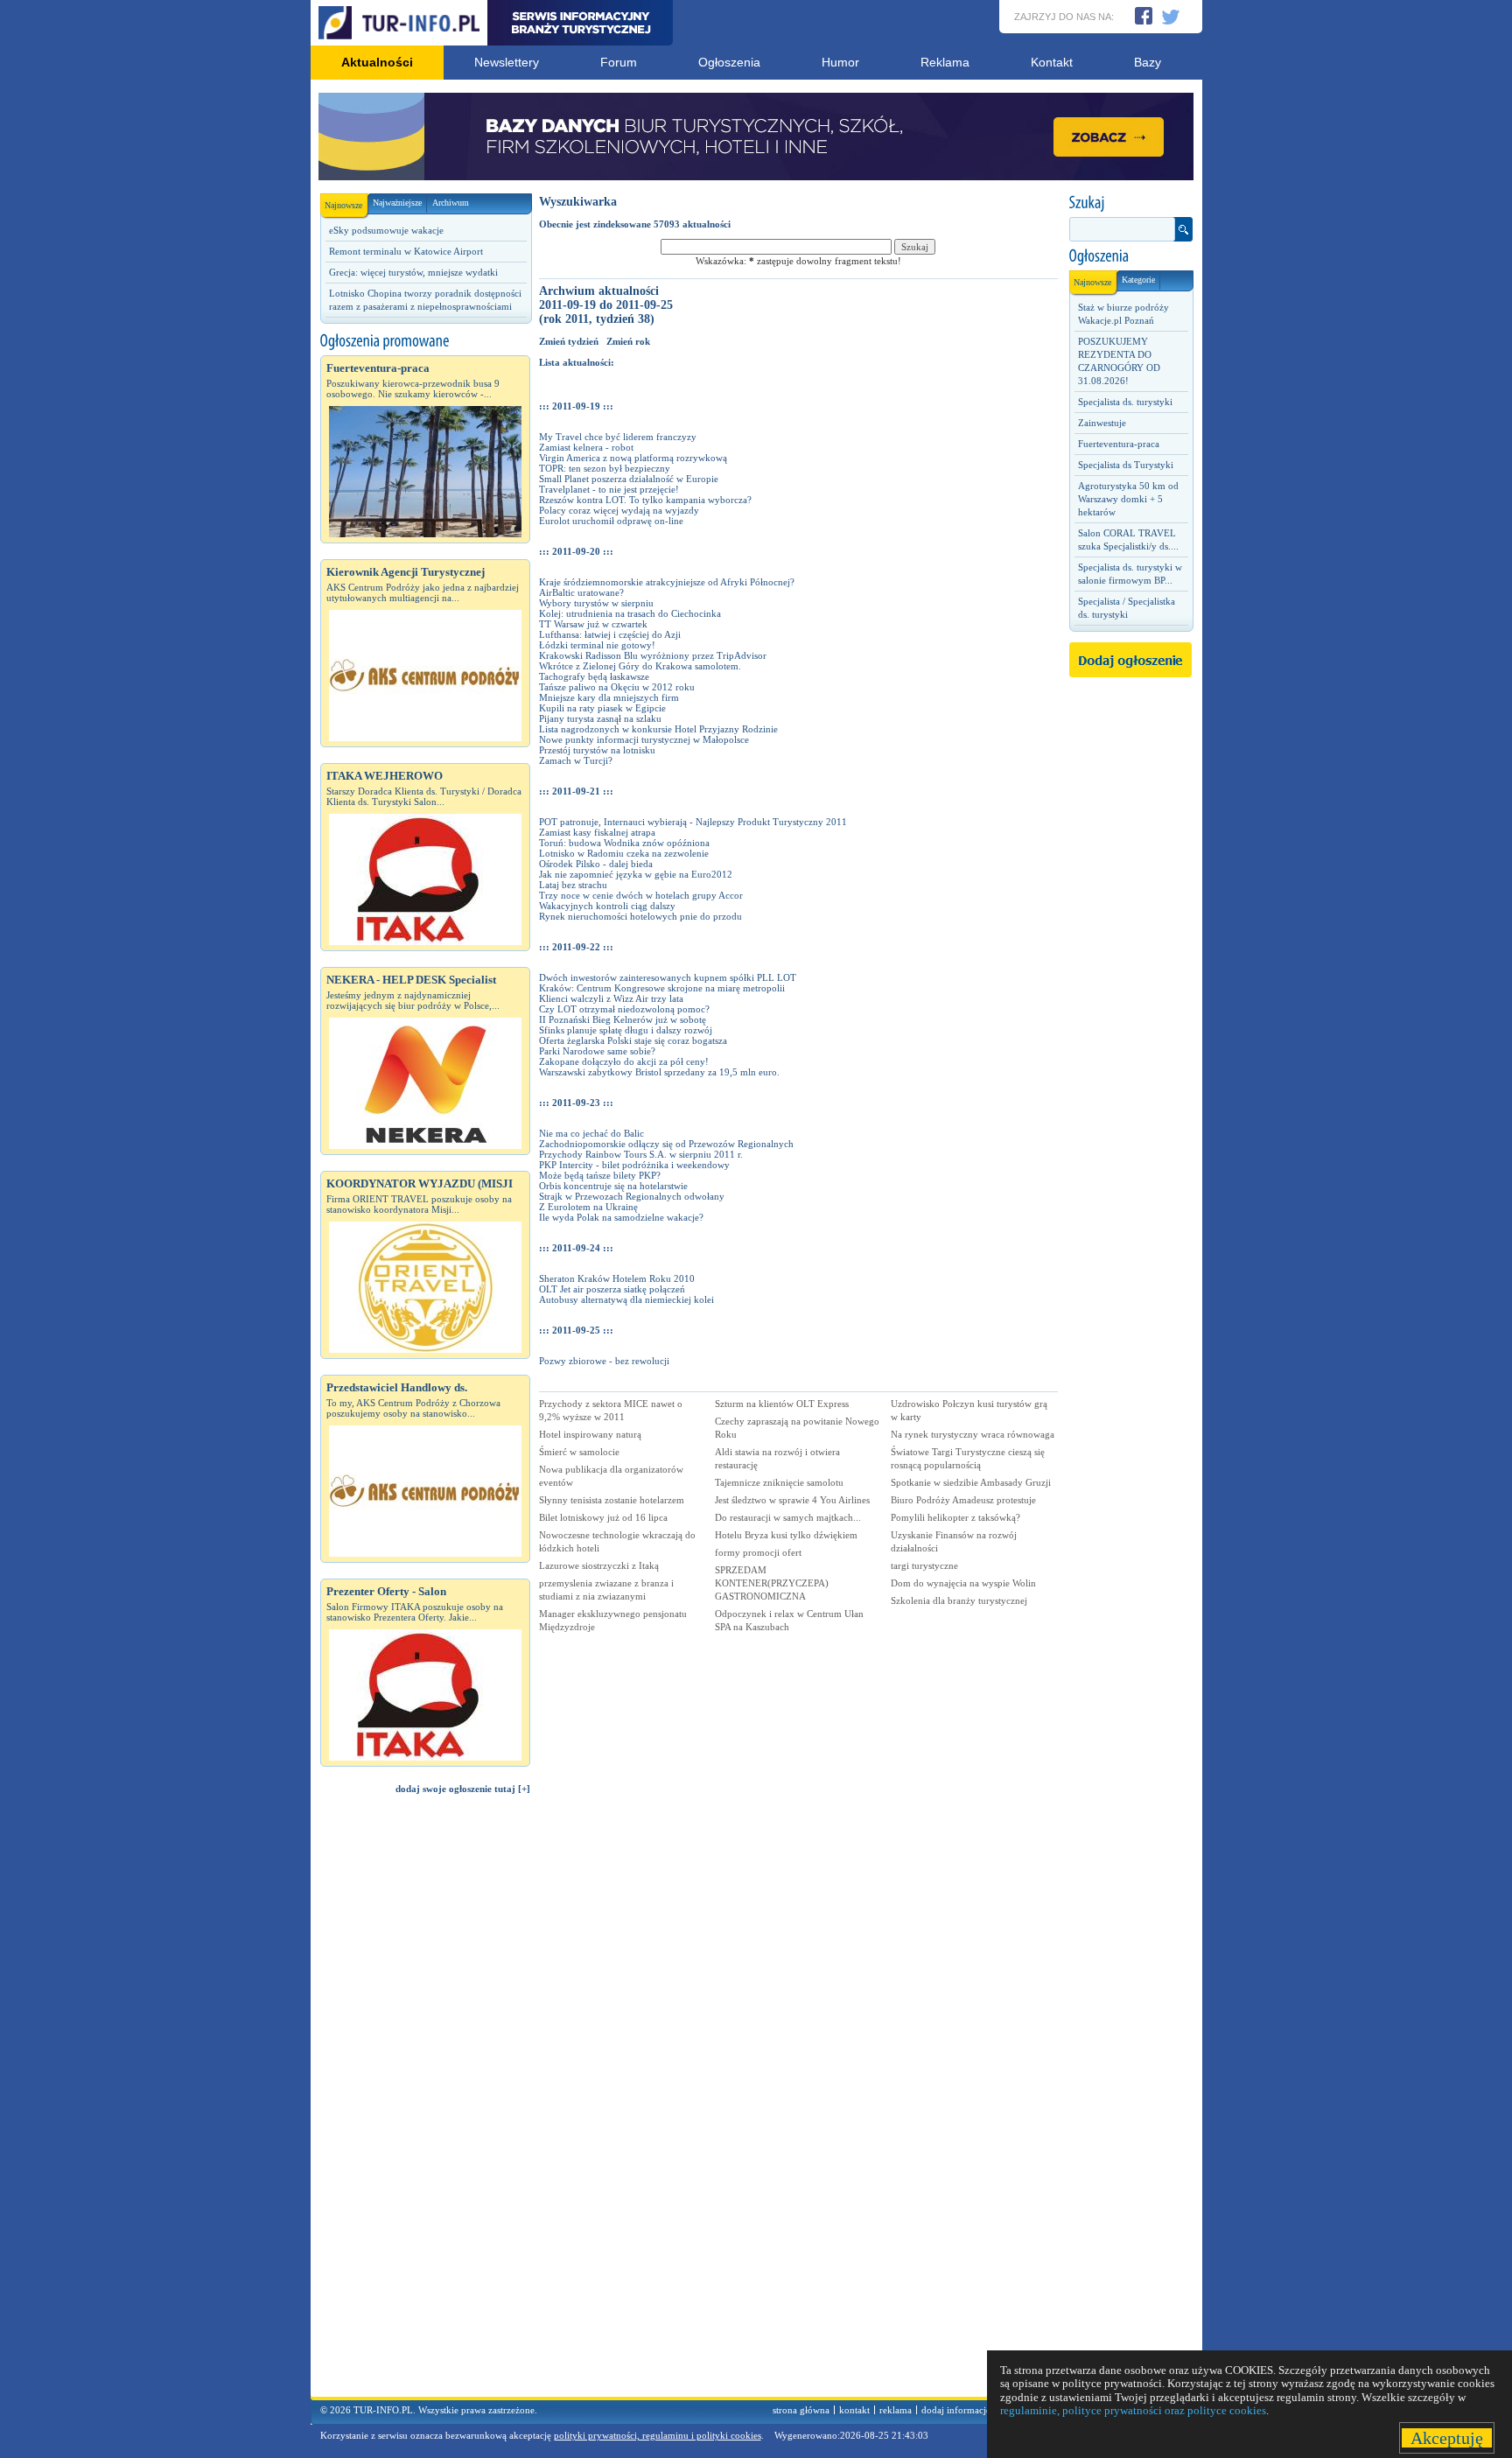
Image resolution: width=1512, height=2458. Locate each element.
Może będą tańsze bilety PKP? (600, 1175)
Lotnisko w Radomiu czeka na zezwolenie (624, 853)
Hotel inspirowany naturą (590, 1434)
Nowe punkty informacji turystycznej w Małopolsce (644, 739)
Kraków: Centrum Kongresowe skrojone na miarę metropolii (662, 988)
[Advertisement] (425, 2104)
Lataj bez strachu (573, 885)
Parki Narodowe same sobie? (597, 1051)
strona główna (801, 2410)
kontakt (854, 2410)
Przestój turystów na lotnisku (597, 750)
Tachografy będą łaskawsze (594, 676)
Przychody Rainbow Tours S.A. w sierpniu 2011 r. (641, 1154)
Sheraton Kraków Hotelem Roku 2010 (617, 1278)
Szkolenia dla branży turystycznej (959, 1600)
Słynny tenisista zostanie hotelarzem (612, 1500)
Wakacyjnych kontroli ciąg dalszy (607, 906)
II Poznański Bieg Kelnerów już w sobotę (623, 1019)
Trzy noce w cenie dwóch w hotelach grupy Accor (641, 895)
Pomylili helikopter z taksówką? (955, 1517)
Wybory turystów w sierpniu (596, 603)
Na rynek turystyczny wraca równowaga (973, 1434)
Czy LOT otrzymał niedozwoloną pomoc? (624, 1009)
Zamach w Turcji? (576, 760)
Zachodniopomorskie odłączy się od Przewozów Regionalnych (666, 1144)
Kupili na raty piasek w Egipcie (602, 708)
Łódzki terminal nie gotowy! (597, 645)
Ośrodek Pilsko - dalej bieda (596, 864)
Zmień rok (628, 341)
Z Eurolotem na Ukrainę (588, 1207)
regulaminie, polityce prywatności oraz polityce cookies (1133, 2410)
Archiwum (451, 203)
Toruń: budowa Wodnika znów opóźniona (624, 843)
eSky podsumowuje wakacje (386, 230)
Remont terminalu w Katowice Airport (406, 251)
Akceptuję (1447, 2438)
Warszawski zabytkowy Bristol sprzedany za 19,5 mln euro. (659, 1072)
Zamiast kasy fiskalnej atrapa (597, 832)
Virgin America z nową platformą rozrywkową (633, 458)
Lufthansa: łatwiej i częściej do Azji (610, 634)
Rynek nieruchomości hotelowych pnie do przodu (640, 916)
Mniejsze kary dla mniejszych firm (609, 697)
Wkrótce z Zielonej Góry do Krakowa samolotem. (640, 666)
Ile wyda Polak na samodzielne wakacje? (621, 1217)
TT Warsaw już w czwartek (593, 624)
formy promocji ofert (758, 1552)
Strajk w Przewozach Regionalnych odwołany (632, 1196)
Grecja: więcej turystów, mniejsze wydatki (413, 272)
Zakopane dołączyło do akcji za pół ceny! (624, 1061)
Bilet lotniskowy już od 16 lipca (603, 1517)
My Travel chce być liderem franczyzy (618, 437)
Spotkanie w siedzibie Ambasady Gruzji (971, 1482)
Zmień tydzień (569, 341)
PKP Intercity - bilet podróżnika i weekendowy (634, 1165)
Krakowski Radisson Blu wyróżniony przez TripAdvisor (653, 655)
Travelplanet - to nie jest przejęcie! (609, 489)
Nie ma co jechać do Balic (591, 1133)
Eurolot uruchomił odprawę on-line (611, 521)
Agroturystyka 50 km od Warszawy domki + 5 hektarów (1128, 499)
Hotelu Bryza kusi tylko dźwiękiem (786, 1535)
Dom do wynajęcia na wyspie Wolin (963, 1583)
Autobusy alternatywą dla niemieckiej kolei (626, 1299)
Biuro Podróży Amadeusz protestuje (963, 1500)
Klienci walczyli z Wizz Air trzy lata (611, 998)
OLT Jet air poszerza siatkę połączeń (612, 1289)
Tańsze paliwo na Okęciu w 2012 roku (617, 687)
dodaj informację (956, 2410)
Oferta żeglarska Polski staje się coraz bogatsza (633, 1040)
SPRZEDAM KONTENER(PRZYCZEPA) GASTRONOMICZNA (772, 1583)
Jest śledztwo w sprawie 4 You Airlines (792, 1500)
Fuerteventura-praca (1119, 444)
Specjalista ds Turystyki (1126, 465)
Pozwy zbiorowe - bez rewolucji (604, 1361)
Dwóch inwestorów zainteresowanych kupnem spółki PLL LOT (668, 977)
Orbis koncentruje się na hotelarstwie (613, 1186)
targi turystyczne (924, 1565)
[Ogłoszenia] (1130, 256)
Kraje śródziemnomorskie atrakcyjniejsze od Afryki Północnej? (667, 582)
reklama (896, 2410)
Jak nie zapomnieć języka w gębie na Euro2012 (636, 874)
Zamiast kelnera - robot (586, 447)
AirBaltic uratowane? (581, 592)
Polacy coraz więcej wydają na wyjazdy (619, 510)
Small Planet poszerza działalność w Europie (629, 479)
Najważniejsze (397, 203)
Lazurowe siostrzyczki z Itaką (599, 1565)
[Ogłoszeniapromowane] (425, 341)
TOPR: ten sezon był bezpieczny (605, 468)
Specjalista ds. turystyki (1125, 402)
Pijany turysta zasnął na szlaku (600, 718)
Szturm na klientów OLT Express (782, 1404)
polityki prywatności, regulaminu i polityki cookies (658, 2435)
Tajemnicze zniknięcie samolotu (779, 1482)
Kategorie (1138, 280)
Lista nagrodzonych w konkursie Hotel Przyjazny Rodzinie (658, 729)
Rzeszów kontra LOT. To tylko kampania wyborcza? (645, 500)
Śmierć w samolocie (579, 1452)
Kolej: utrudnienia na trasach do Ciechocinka (630, 613)
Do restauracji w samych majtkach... (788, 1517)
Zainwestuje (1102, 423)
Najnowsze (343, 205)
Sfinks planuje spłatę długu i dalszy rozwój (626, 1030)
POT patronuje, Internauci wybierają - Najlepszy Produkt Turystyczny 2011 (693, 822)
